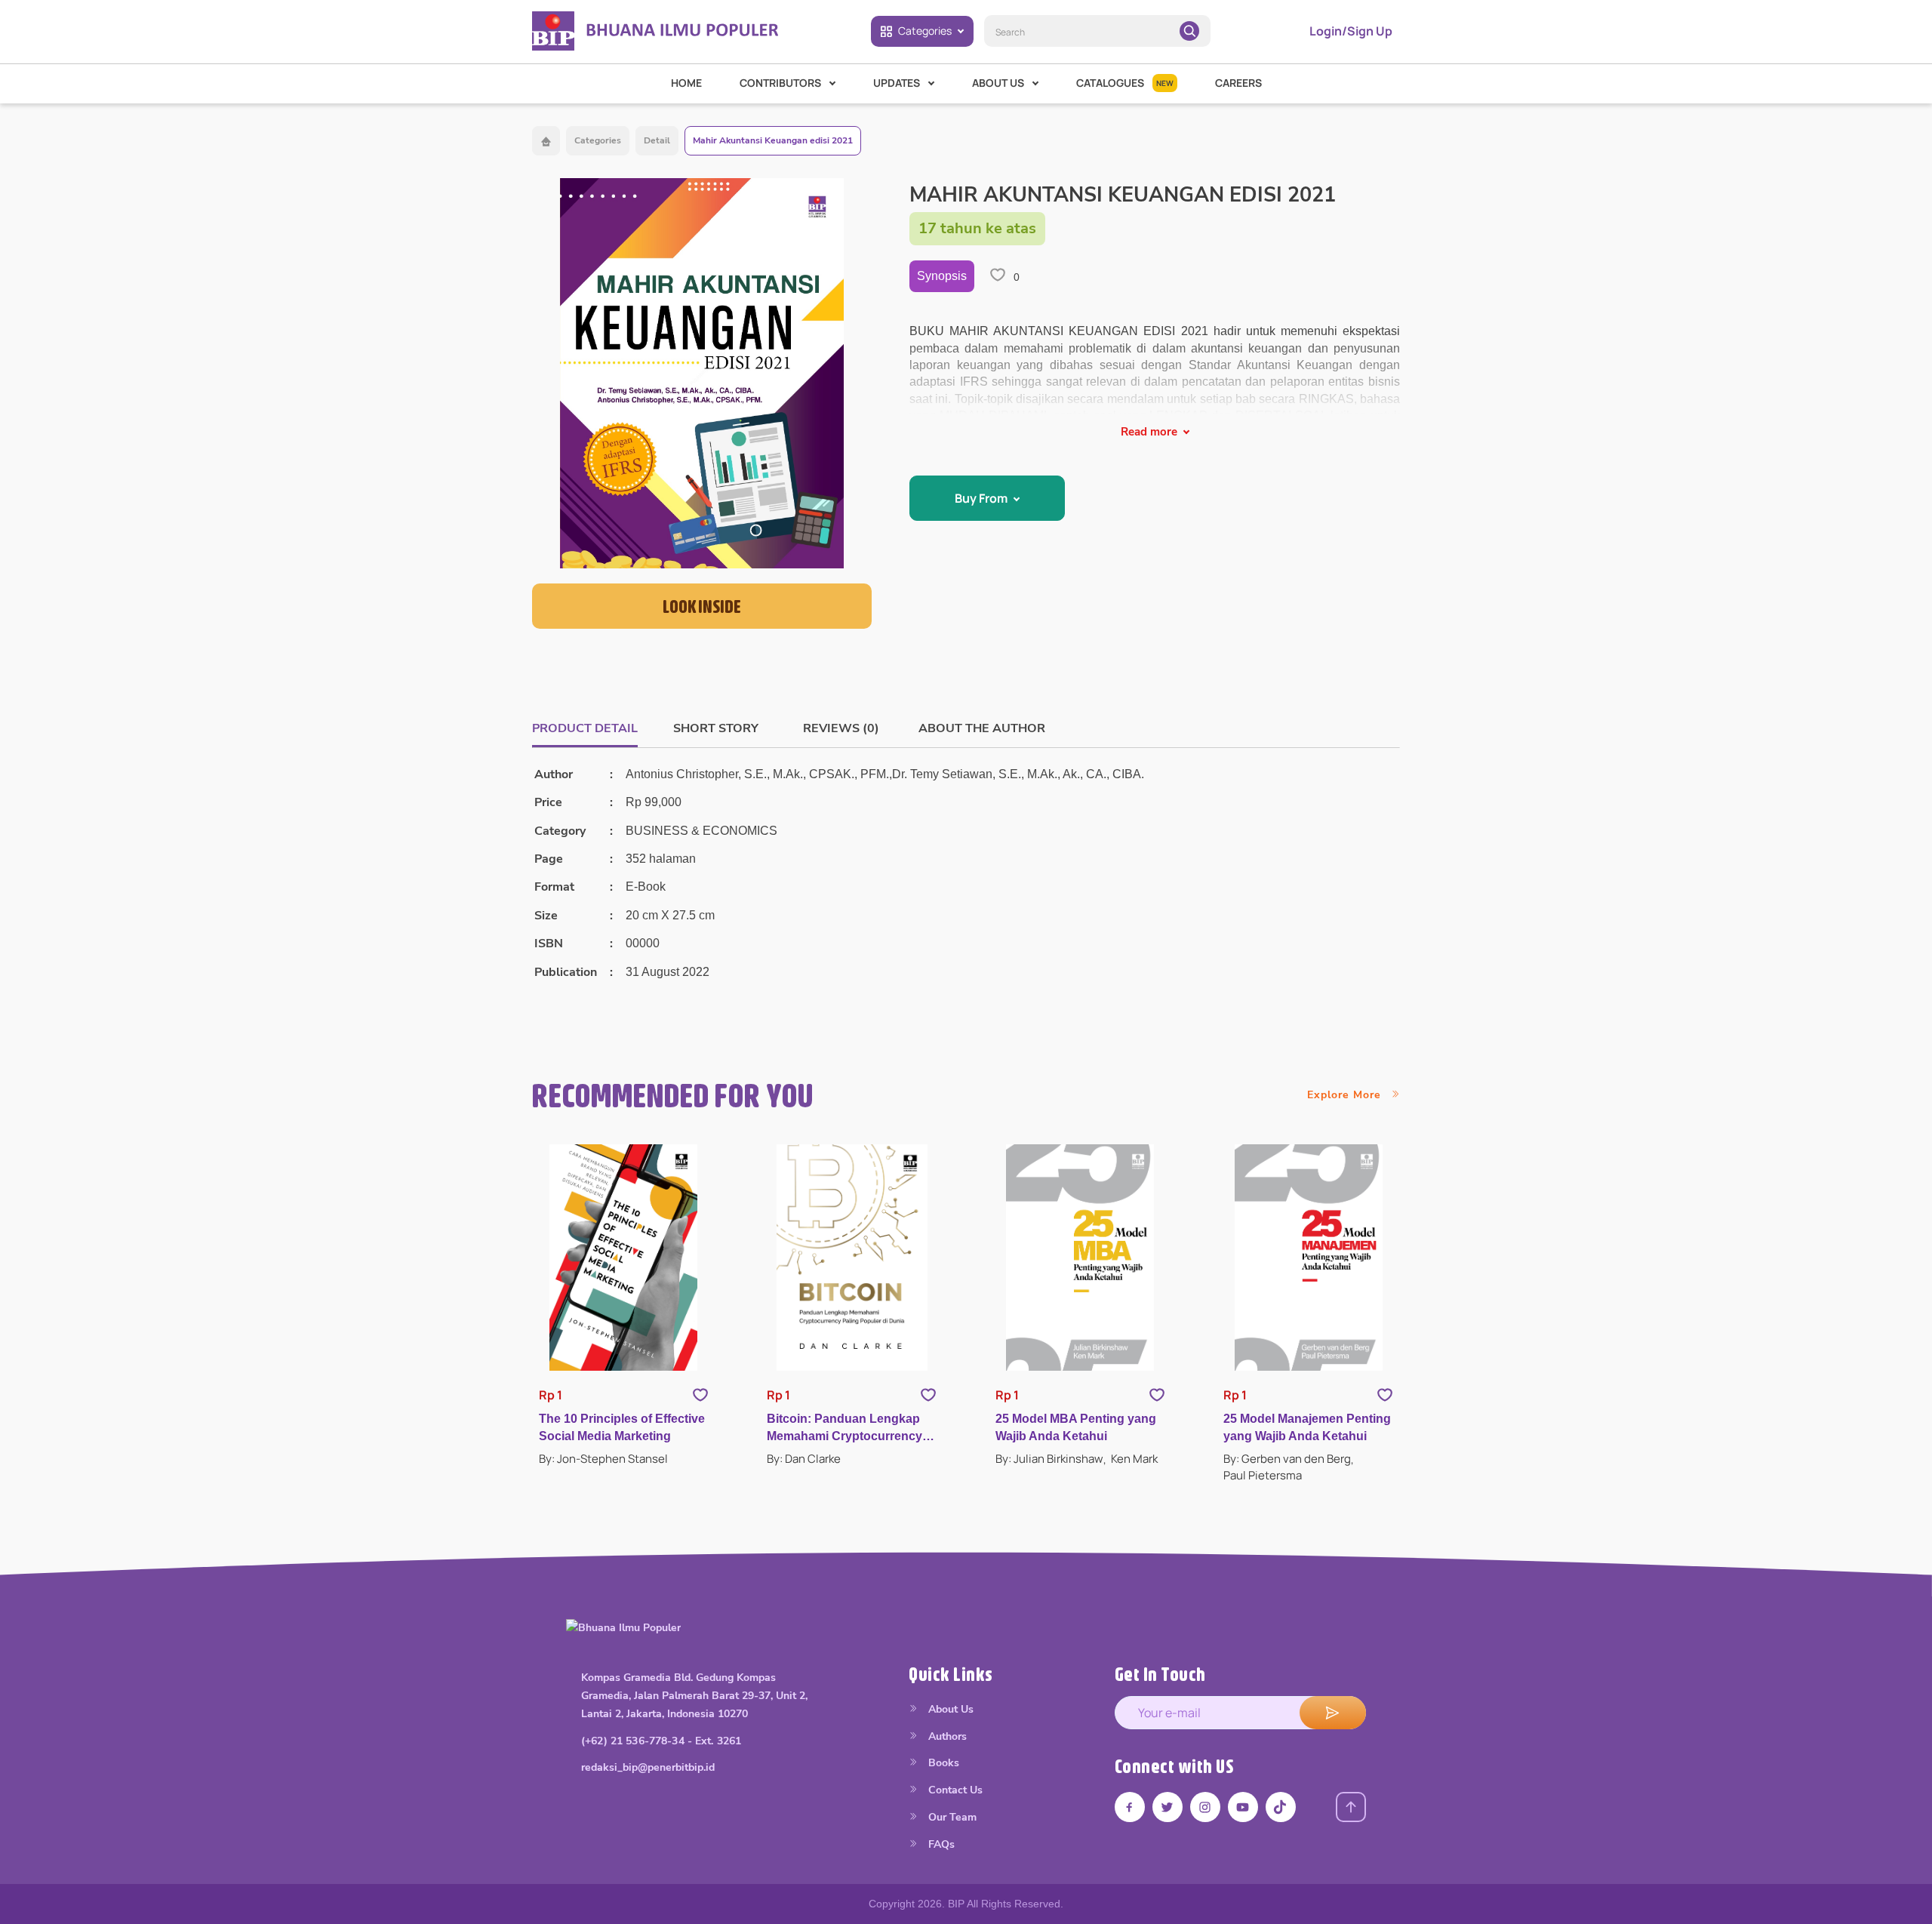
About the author (982, 728)
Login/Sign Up (1351, 31)
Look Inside (702, 606)
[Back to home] (546, 141)
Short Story (716, 728)
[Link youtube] (1243, 1807)
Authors (946, 1736)
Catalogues (1125, 83)
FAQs (940, 1844)
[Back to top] (1351, 1807)
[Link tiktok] (1281, 1807)
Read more (1149, 432)
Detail (657, 140)
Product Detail (585, 728)
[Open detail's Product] (624, 1258)
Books (942, 1763)
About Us (949, 1709)
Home (686, 83)
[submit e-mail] (1333, 1713)
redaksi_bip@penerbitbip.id (648, 1767)
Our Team (951, 1817)
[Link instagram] (1205, 1807)
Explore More (1346, 1095)
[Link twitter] (1168, 1807)
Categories (925, 31)
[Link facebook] (1130, 1807)
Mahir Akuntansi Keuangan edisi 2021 (773, 140)
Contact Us (954, 1790)
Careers (1238, 83)
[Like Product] (700, 1395)
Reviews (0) (841, 728)
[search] (1189, 31)
